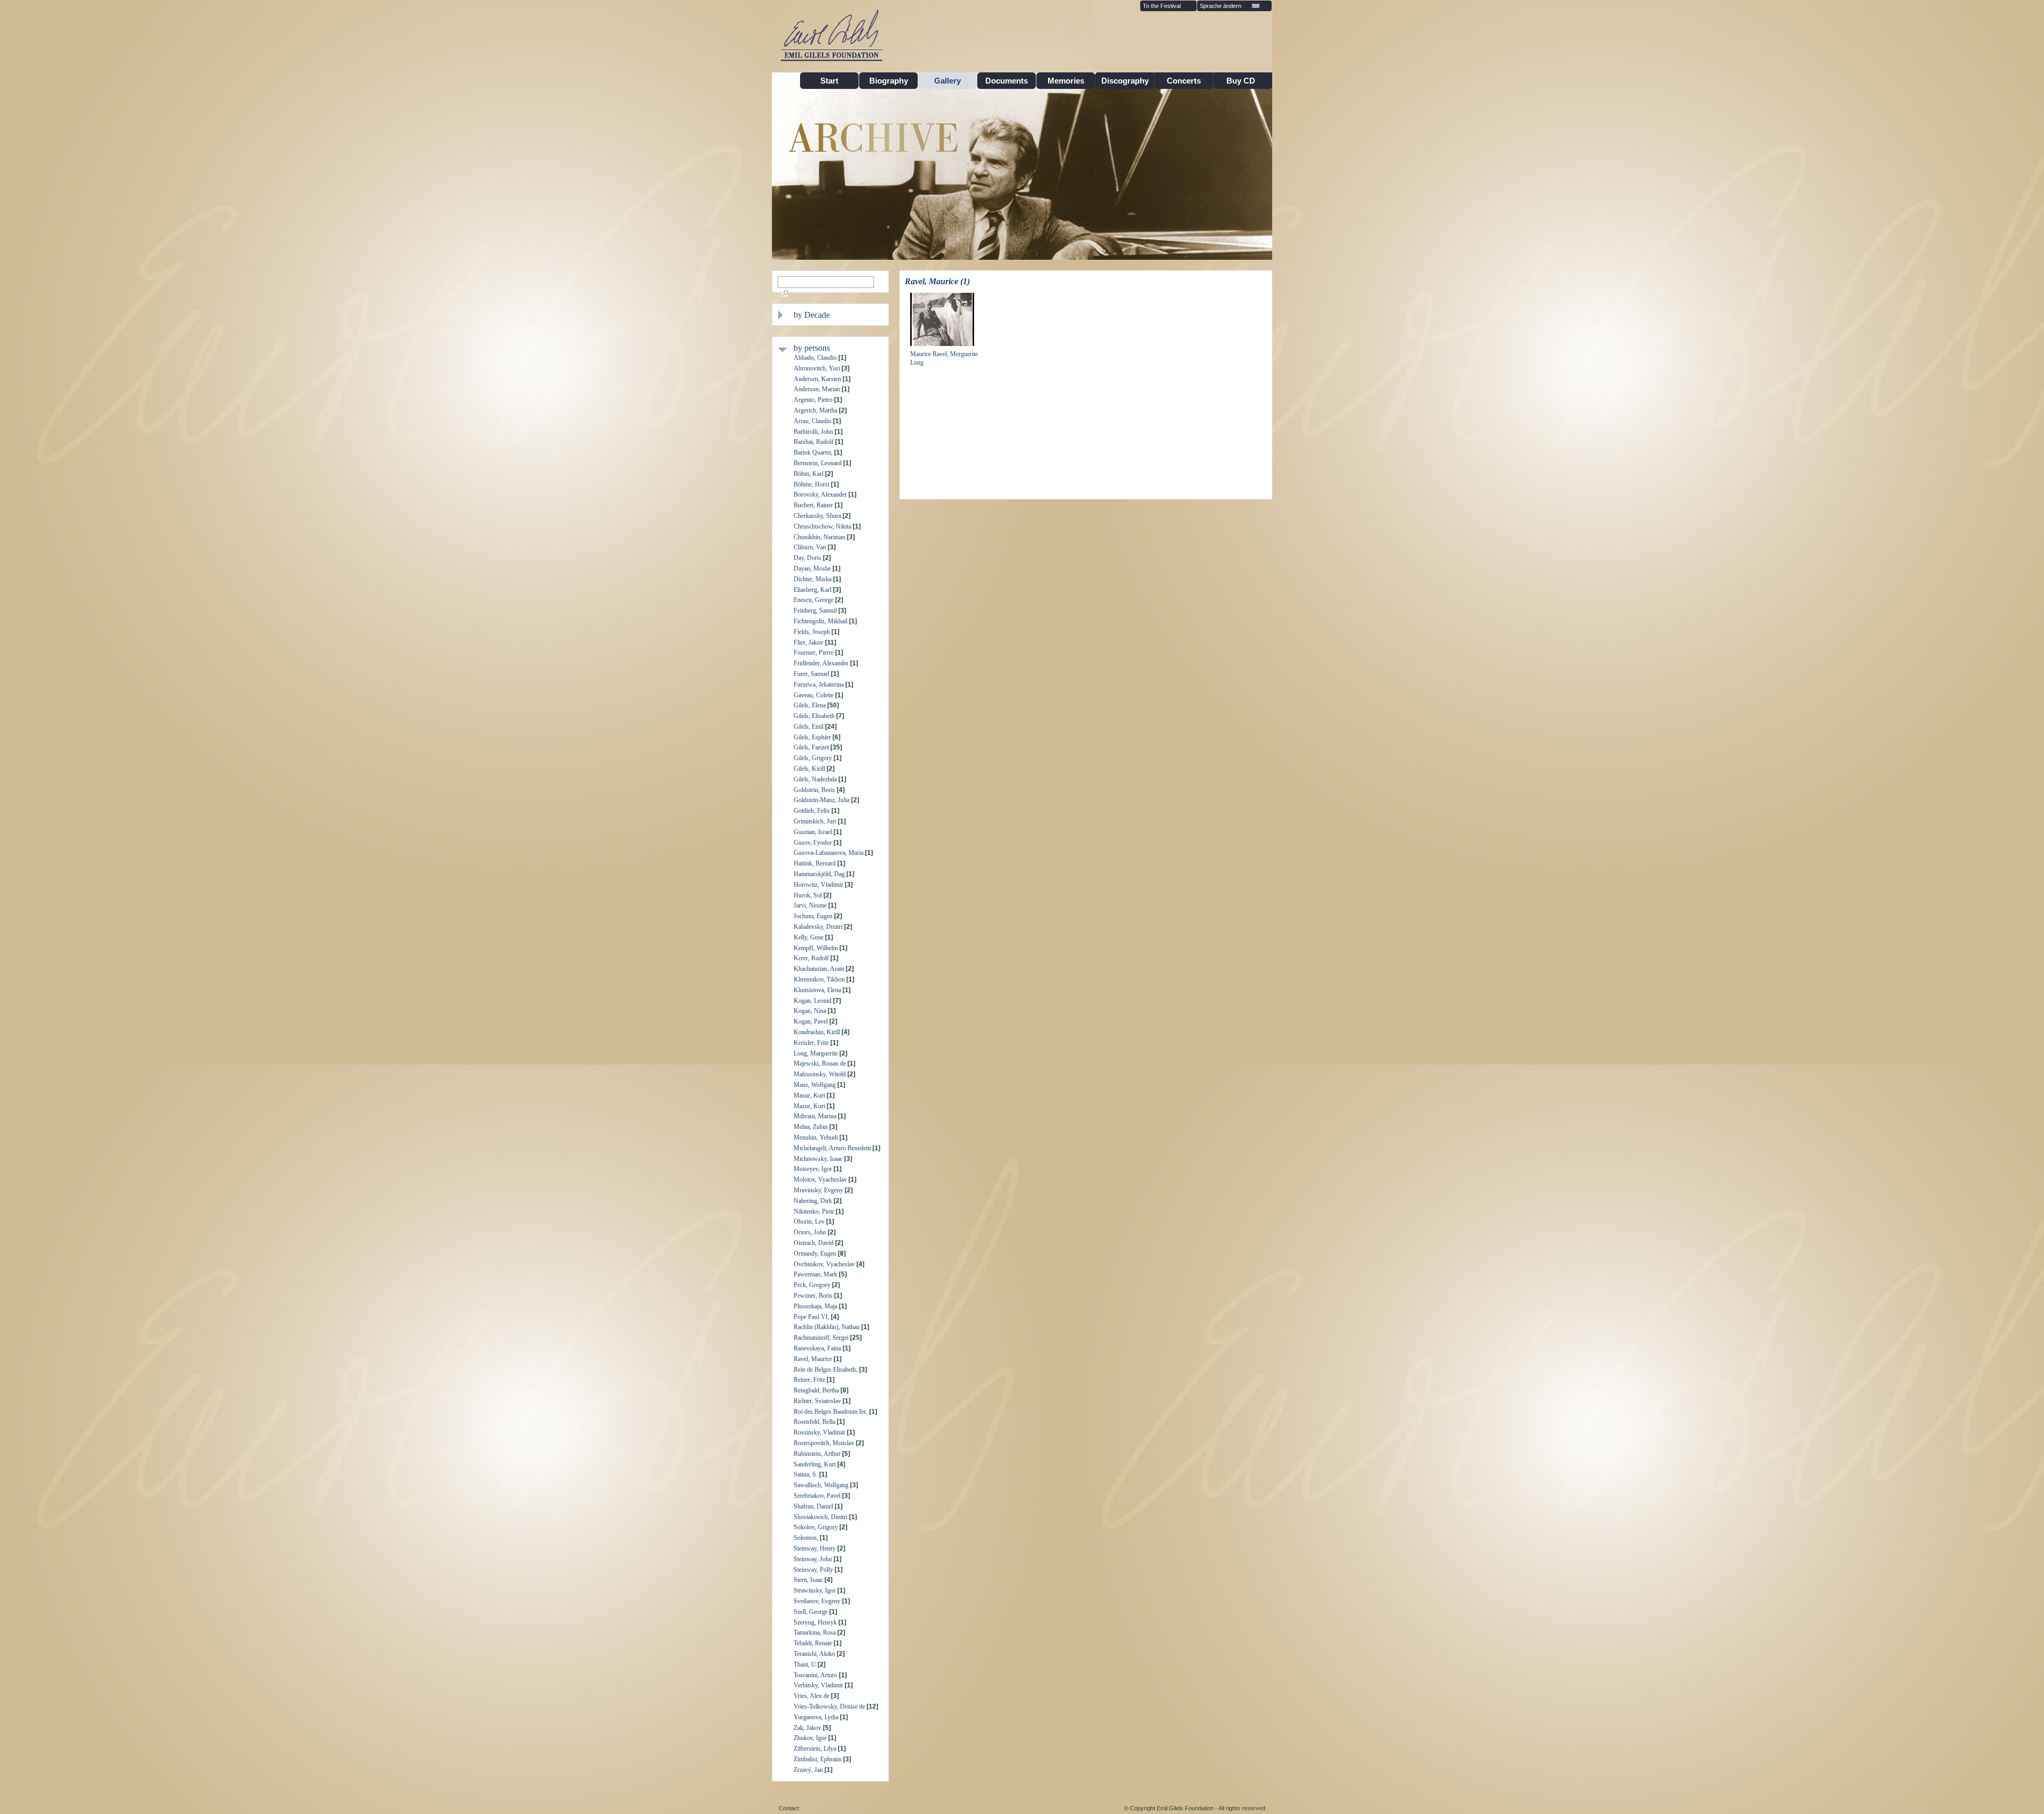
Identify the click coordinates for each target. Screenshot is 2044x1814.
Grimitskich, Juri (815, 821)
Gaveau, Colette (814, 695)
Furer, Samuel (811, 674)
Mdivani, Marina (815, 1116)
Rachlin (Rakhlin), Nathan (827, 1327)
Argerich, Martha (815, 410)
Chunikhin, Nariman (819, 537)
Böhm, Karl (809, 474)
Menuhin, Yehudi (816, 1137)
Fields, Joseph (812, 632)
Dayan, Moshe (812, 568)
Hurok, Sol (808, 895)
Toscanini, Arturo (815, 1675)
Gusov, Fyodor (813, 843)
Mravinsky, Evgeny (818, 1190)
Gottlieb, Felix (812, 811)
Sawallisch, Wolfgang (821, 1485)
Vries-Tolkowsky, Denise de (829, 1706)
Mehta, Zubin (811, 1127)
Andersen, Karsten (817, 379)
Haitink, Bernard (815, 863)
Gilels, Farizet (811, 747)
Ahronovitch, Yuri (817, 368)
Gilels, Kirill (809, 769)
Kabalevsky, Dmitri (818, 927)
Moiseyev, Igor (813, 1169)
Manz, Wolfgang (815, 1085)
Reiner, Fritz (809, 1380)
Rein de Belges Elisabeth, (826, 1370)
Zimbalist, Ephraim (818, 1759)
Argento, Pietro (813, 400)
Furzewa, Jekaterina (819, 685)
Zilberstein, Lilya (815, 1749)
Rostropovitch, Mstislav (824, 1443)
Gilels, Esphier (812, 737)
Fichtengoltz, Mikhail (821, 621)
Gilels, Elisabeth (814, 716)
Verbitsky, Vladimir (818, 1685)
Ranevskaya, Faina (817, 1348)
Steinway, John (813, 1559)
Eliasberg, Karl (813, 590)
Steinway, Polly (813, 1570)
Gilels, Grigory (813, 758)
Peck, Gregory (812, 1285)
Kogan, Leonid (813, 1001)
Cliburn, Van (810, 547)
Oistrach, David (814, 1243)
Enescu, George (814, 600)
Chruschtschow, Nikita (822, 526)
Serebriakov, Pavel (817, 1496)
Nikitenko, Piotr (814, 1211)
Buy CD (1243, 81)
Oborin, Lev (809, 1222)
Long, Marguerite (816, 1053)
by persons (812, 348)
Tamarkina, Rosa (815, 1632)
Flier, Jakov (809, 642)
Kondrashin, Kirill (817, 1032)
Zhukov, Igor (810, 1738)
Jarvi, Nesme (810, 905)
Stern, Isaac (808, 1580)
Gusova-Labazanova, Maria (829, 853)
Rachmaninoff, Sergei (821, 1338)
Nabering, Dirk (813, 1201)
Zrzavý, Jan (808, 1770)
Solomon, (806, 1538)
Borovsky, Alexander (820, 494)
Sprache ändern (1221, 6)
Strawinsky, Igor (815, 1590)
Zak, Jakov (807, 1728)
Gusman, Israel (813, 832)
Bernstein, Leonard (818, 463)
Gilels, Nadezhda (815, 779)
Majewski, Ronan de (820, 1063)
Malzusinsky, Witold (820, 1074)
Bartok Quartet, (813, 452)
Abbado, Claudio (815, 358)
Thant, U (805, 1664)
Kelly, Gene (809, 937)
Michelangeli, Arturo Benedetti (832, 1148)
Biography (889, 81)
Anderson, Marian (817, 389)
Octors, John (810, 1232)
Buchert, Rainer (813, 505)
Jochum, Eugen (813, 916)
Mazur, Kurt (809, 1106)
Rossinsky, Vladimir (819, 1432)
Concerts (1184, 81)
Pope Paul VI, (811, 1317)
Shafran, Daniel (813, 1506)
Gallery (947, 81)
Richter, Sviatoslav (817, 1401)
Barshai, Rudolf (814, 442)
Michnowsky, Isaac (818, 1159)
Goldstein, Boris (814, 790)
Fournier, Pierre (814, 653)
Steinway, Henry (815, 1548)
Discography (1125, 81)
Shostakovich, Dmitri (821, 1517)
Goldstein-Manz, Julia (822, 800)
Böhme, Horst (811, 484)
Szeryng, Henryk (815, 1622)
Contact (789, 1808)
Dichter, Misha (813, 579)
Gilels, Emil (809, 727)
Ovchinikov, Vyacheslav (824, 1264)
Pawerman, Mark (815, 1274)
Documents (1007, 81)
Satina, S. (806, 1474)
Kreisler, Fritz (811, 1043)
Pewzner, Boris (813, 1296)
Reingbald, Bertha (816, 1390)
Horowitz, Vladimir (818, 885)
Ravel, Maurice (813, 1359)
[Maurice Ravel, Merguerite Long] (942, 345)
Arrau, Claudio (813, 421)
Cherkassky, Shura (817, 516)
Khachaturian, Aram (819, 969)
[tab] (838, 315)
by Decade (812, 315)
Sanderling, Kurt (815, 1464)
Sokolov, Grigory (816, 1527)
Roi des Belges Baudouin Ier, (831, 1412)
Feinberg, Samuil (815, 611)
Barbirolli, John (813, 432)
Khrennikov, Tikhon (819, 979)
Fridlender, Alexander (821, 663)
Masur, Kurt (809, 1095)
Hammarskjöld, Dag (819, 874)
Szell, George (811, 1612)
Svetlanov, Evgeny (817, 1601)
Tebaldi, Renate (813, 1643)
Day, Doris (807, 558)
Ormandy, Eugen (815, 1254)
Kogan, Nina (810, 1011)
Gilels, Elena (810, 705)
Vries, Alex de (811, 1696)
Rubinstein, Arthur (817, 1454)
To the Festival (1162, 6)
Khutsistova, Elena (817, 990)
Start (829, 81)
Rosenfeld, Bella (814, 1422)
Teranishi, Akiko (814, 1654)
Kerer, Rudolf (811, 958)
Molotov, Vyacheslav (820, 1180)
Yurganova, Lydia (816, 1717)
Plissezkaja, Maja (815, 1306)
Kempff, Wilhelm (816, 948)
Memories (1066, 81)
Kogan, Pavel (811, 1021)
